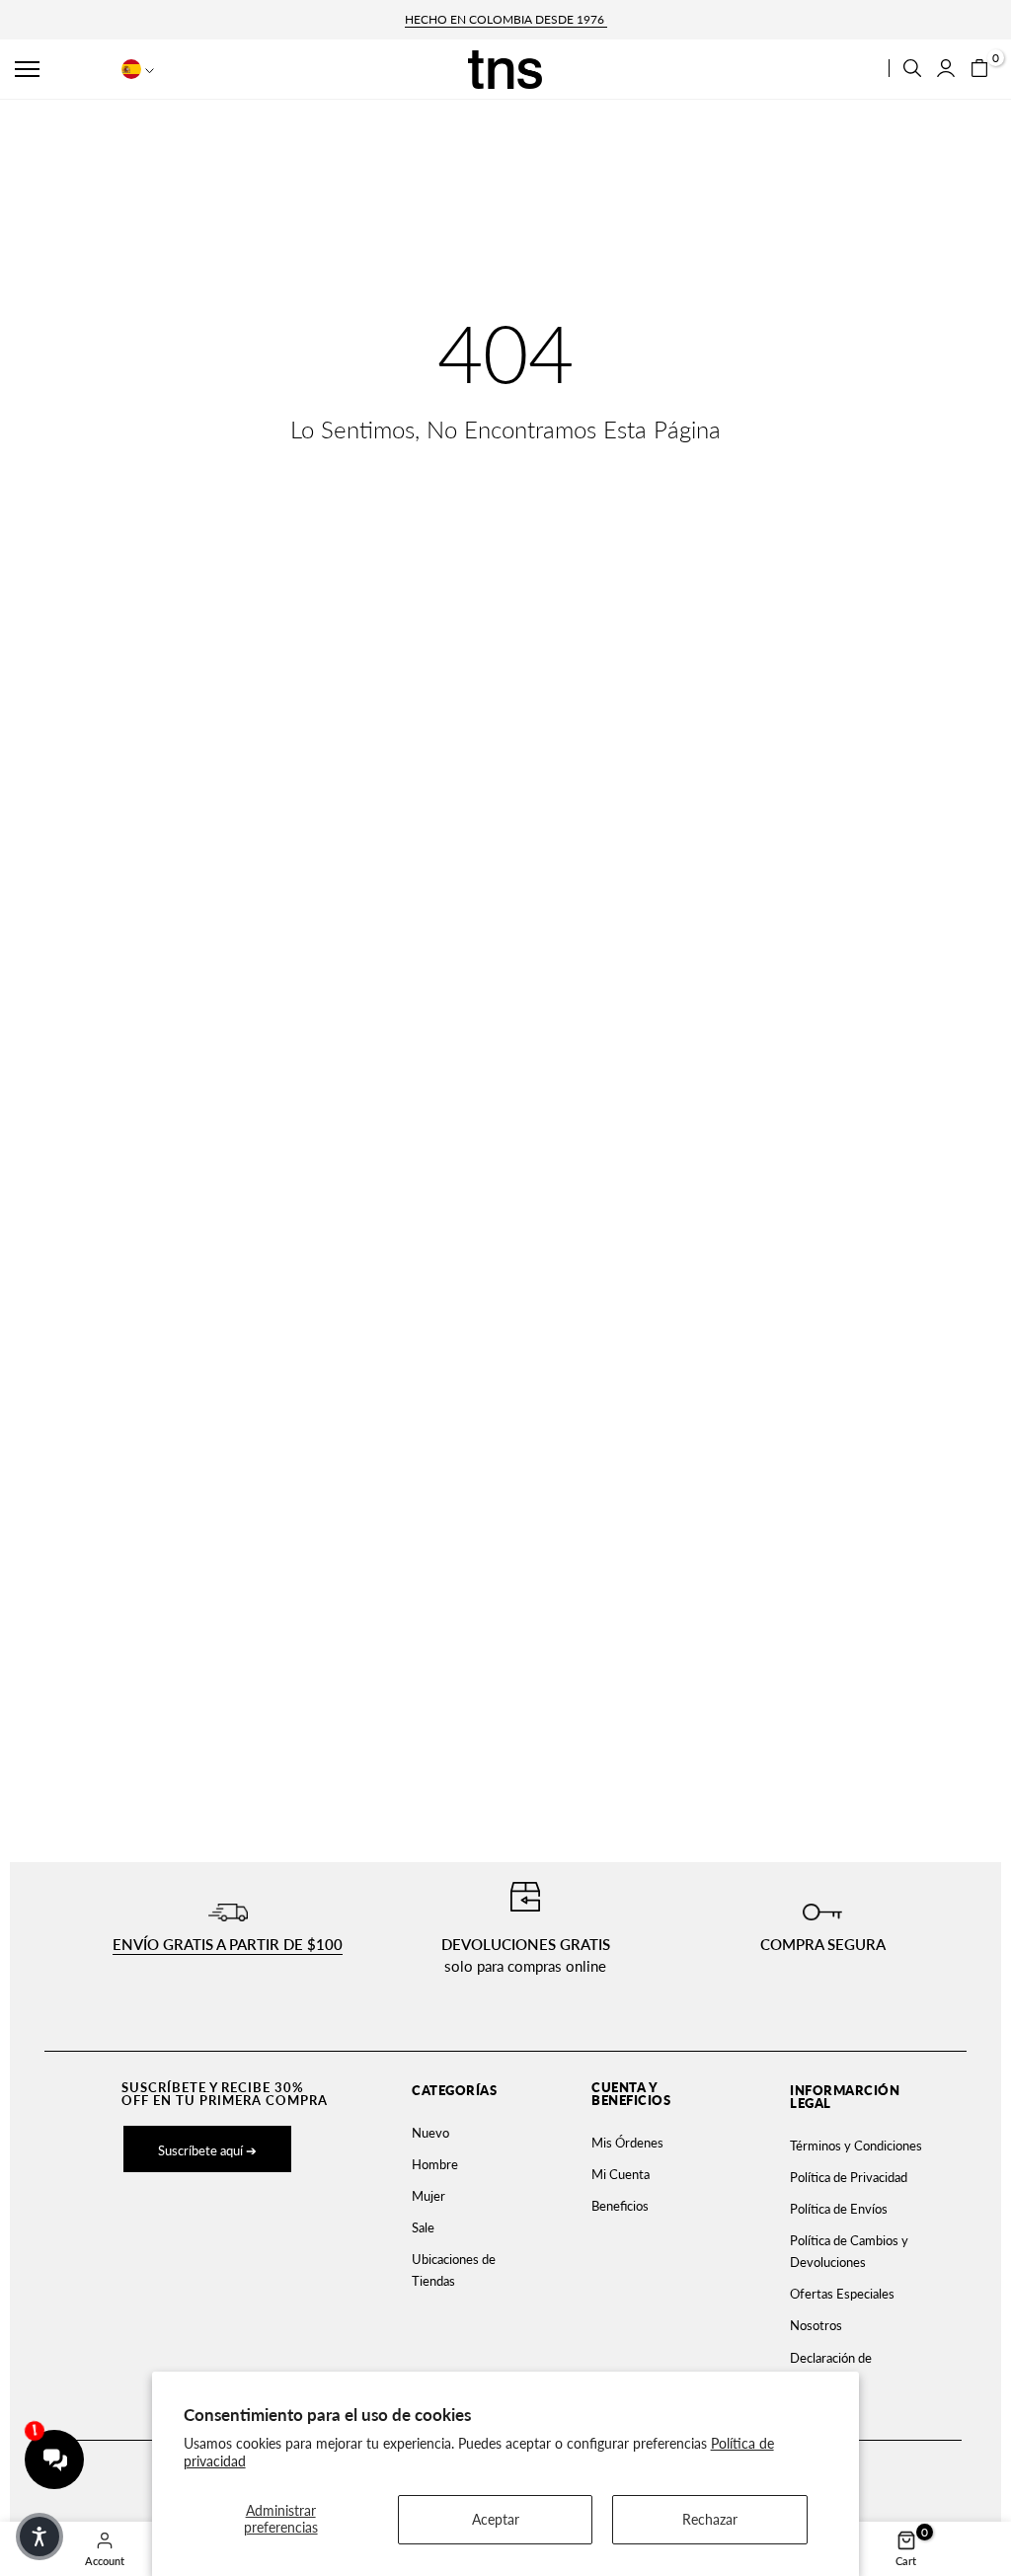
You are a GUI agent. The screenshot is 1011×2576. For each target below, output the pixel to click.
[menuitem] (462, 2133)
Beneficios (620, 2206)
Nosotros (816, 2325)
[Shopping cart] (979, 68)
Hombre (435, 2164)
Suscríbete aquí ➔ (207, 2150)
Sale (423, 2227)
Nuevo (430, 2133)
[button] (61, 69)
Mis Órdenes (627, 2143)
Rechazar (710, 2519)
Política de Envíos (839, 2209)
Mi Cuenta (621, 2174)
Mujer (428, 2196)
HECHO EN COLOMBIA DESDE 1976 (506, 19)
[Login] (946, 68)
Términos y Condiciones (856, 2146)
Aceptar (496, 2519)
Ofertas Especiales (842, 2294)
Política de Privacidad (849, 2177)
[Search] (912, 68)
